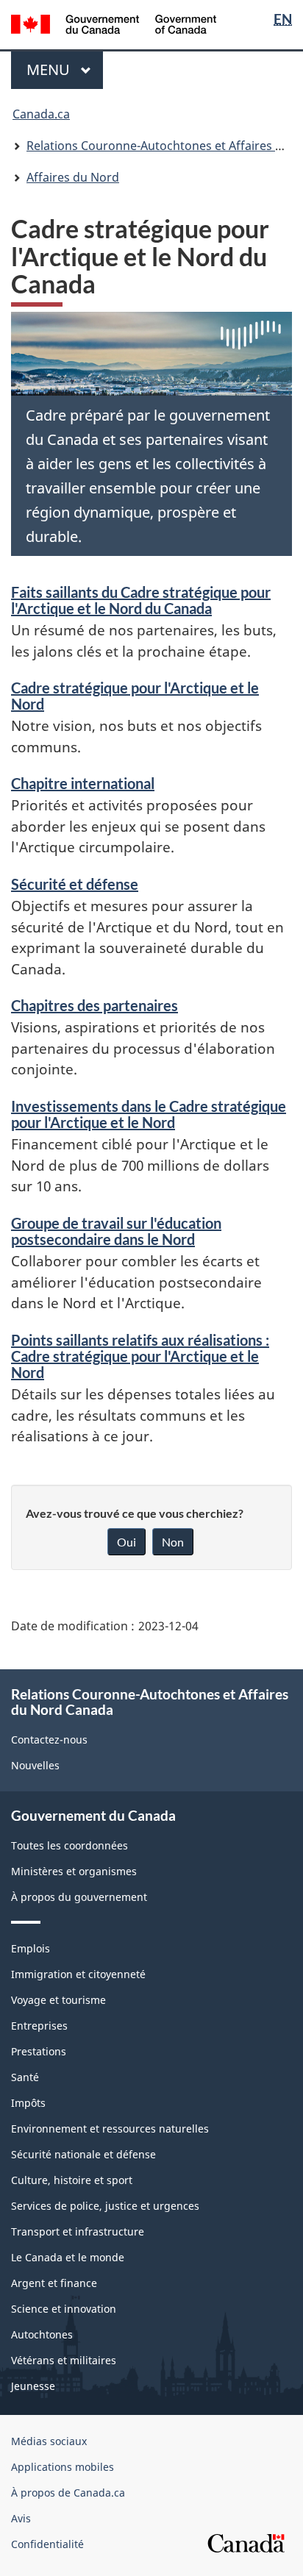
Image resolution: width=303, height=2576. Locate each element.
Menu (65, 69)
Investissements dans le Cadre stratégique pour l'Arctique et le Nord (149, 1114)
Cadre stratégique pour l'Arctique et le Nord (135, 696)
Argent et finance (54, 2283)
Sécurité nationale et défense (83, 2154)
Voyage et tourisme (58, 2000)
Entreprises (39, 2026)
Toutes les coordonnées (69, 1845)
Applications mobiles (63, 2467)
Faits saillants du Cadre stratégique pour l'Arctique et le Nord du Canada (141, 600)
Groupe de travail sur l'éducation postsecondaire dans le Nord (116, 1231)
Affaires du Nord (73, 177)
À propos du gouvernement (79, 1897)
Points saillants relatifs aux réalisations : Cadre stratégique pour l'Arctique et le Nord (140, 1356)
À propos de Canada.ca (68, 2493)
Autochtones (42, 2334)
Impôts (28, 2103)
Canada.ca (41, 114)
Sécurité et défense (75, 884)
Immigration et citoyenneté (78, 1974)
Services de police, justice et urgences (105, 2206)
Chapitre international (83, 783)
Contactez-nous (49, 1740)
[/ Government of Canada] (114, 23)
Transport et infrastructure (78, 2231)
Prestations (39, 2051)
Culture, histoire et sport (72, 2180)
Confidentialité (47, 2544)
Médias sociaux (49, 2441)
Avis (21, 2518)
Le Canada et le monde (68, 2257)
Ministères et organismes (74, 1871)
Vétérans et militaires (64, 2360)
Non (173, 1542)
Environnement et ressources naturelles (110, 2129)
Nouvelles (35, 1765)
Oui (126, 1542)
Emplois (31, 1948)
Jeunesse (33, 2386)
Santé (25, 2077)
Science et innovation (64, 2309)
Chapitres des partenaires (95, 1005)
